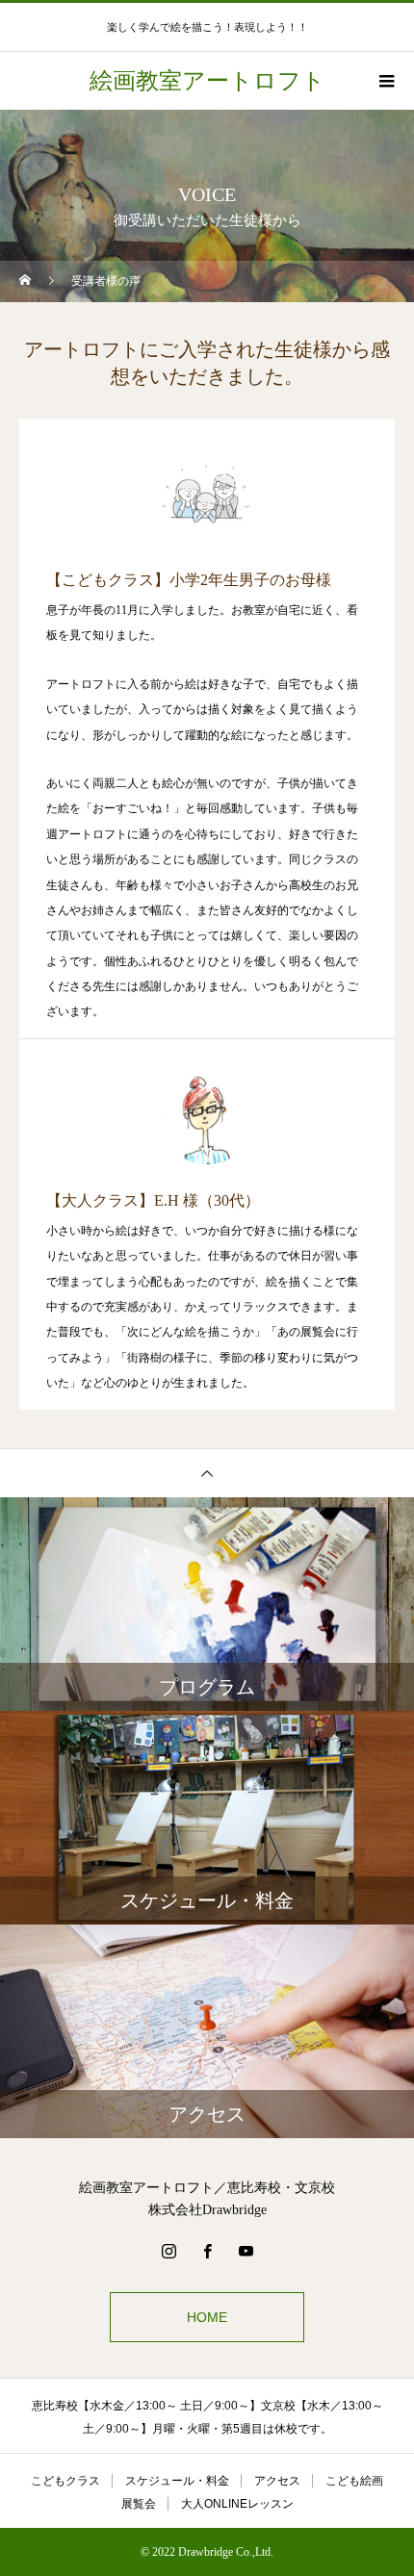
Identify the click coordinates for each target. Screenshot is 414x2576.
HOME (207, 2317)
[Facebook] (207, 2251)
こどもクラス (65, 2481)
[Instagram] (168, 2251)
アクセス (277, 2481)
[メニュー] (385, 81)
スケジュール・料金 (177, 2481)
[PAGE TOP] (207, 1473)
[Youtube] (246, 2251)
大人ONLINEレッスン (237, 2504)
